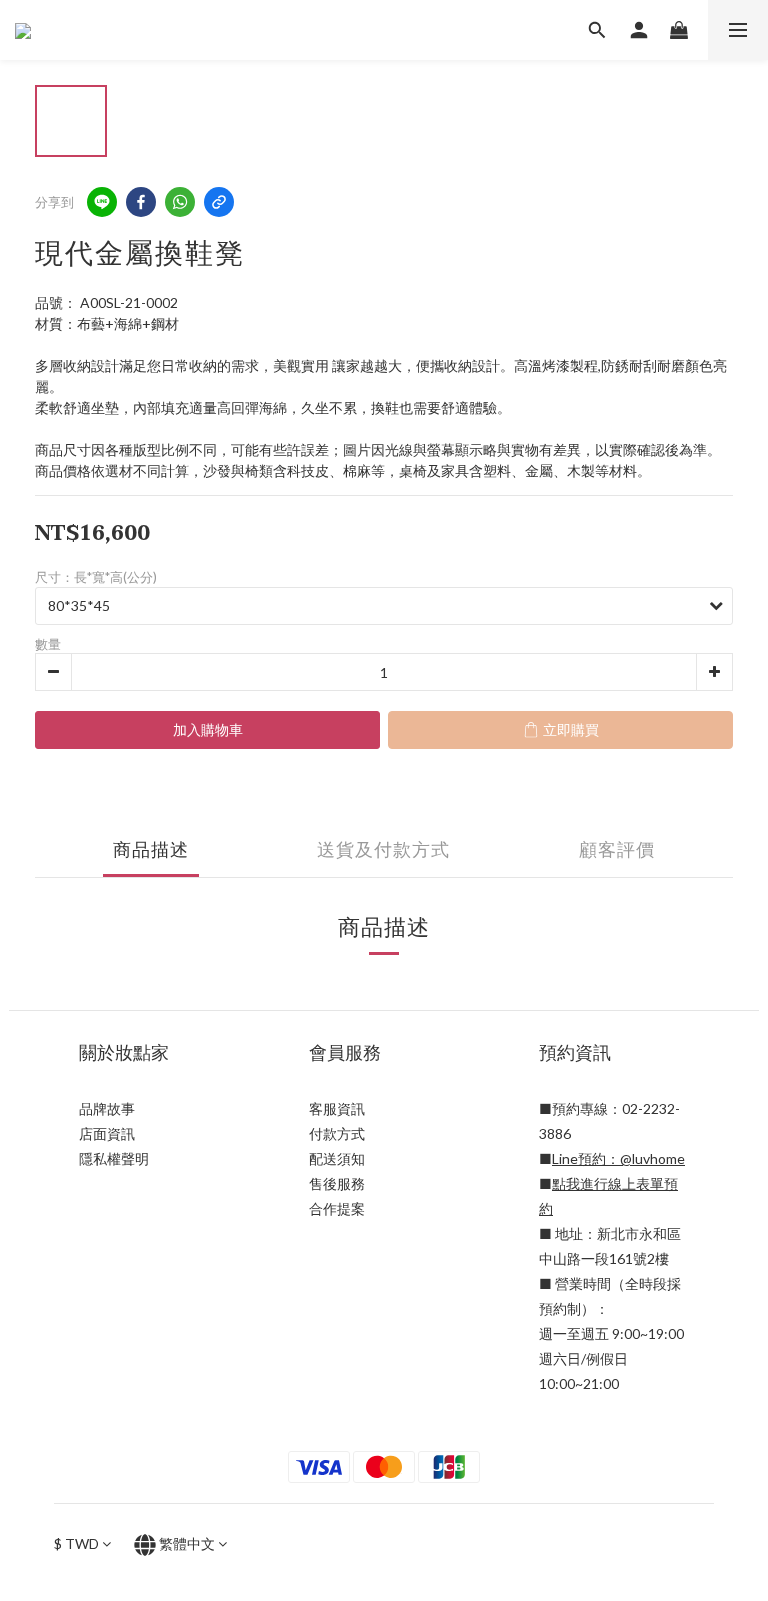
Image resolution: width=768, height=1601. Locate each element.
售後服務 (337, 1183)
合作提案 (337, 1208)
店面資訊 (107, 1133)
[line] (102, 202)
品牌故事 (107, 1108)
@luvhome (652, 1158)
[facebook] (141, 202)
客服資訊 (337, 1108)
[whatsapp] (180, 202)
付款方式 (337, 1133)
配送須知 (337, 1158)
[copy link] (219, 202)
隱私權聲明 (114, 1158)
